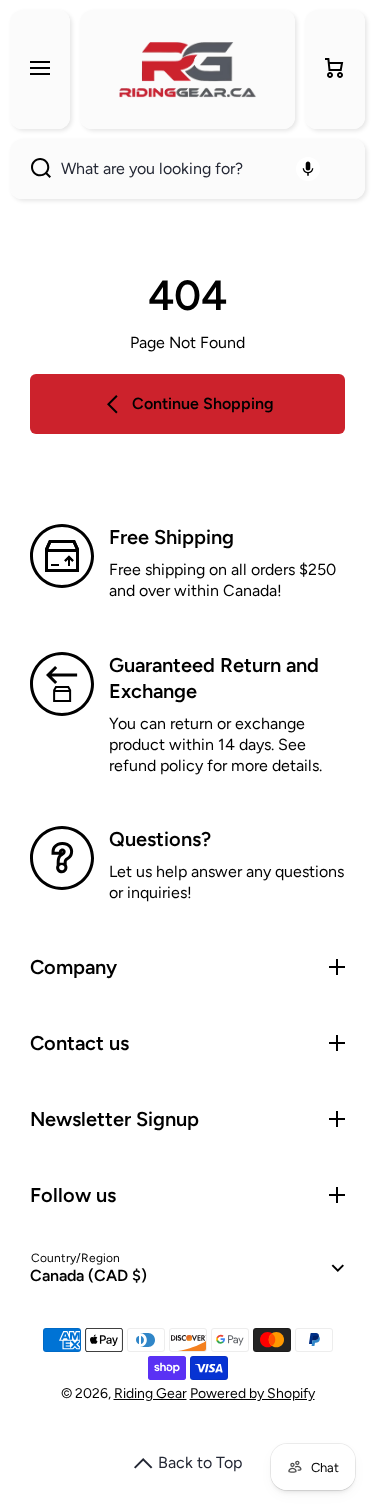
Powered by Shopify (252, 1393)
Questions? (160, 839)
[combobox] (187, 169)
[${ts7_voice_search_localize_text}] (308, 169)
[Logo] (187, 69)
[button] (335, 69)
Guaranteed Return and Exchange (214, 678)
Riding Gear (150, 1393)
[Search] (30, 169)
